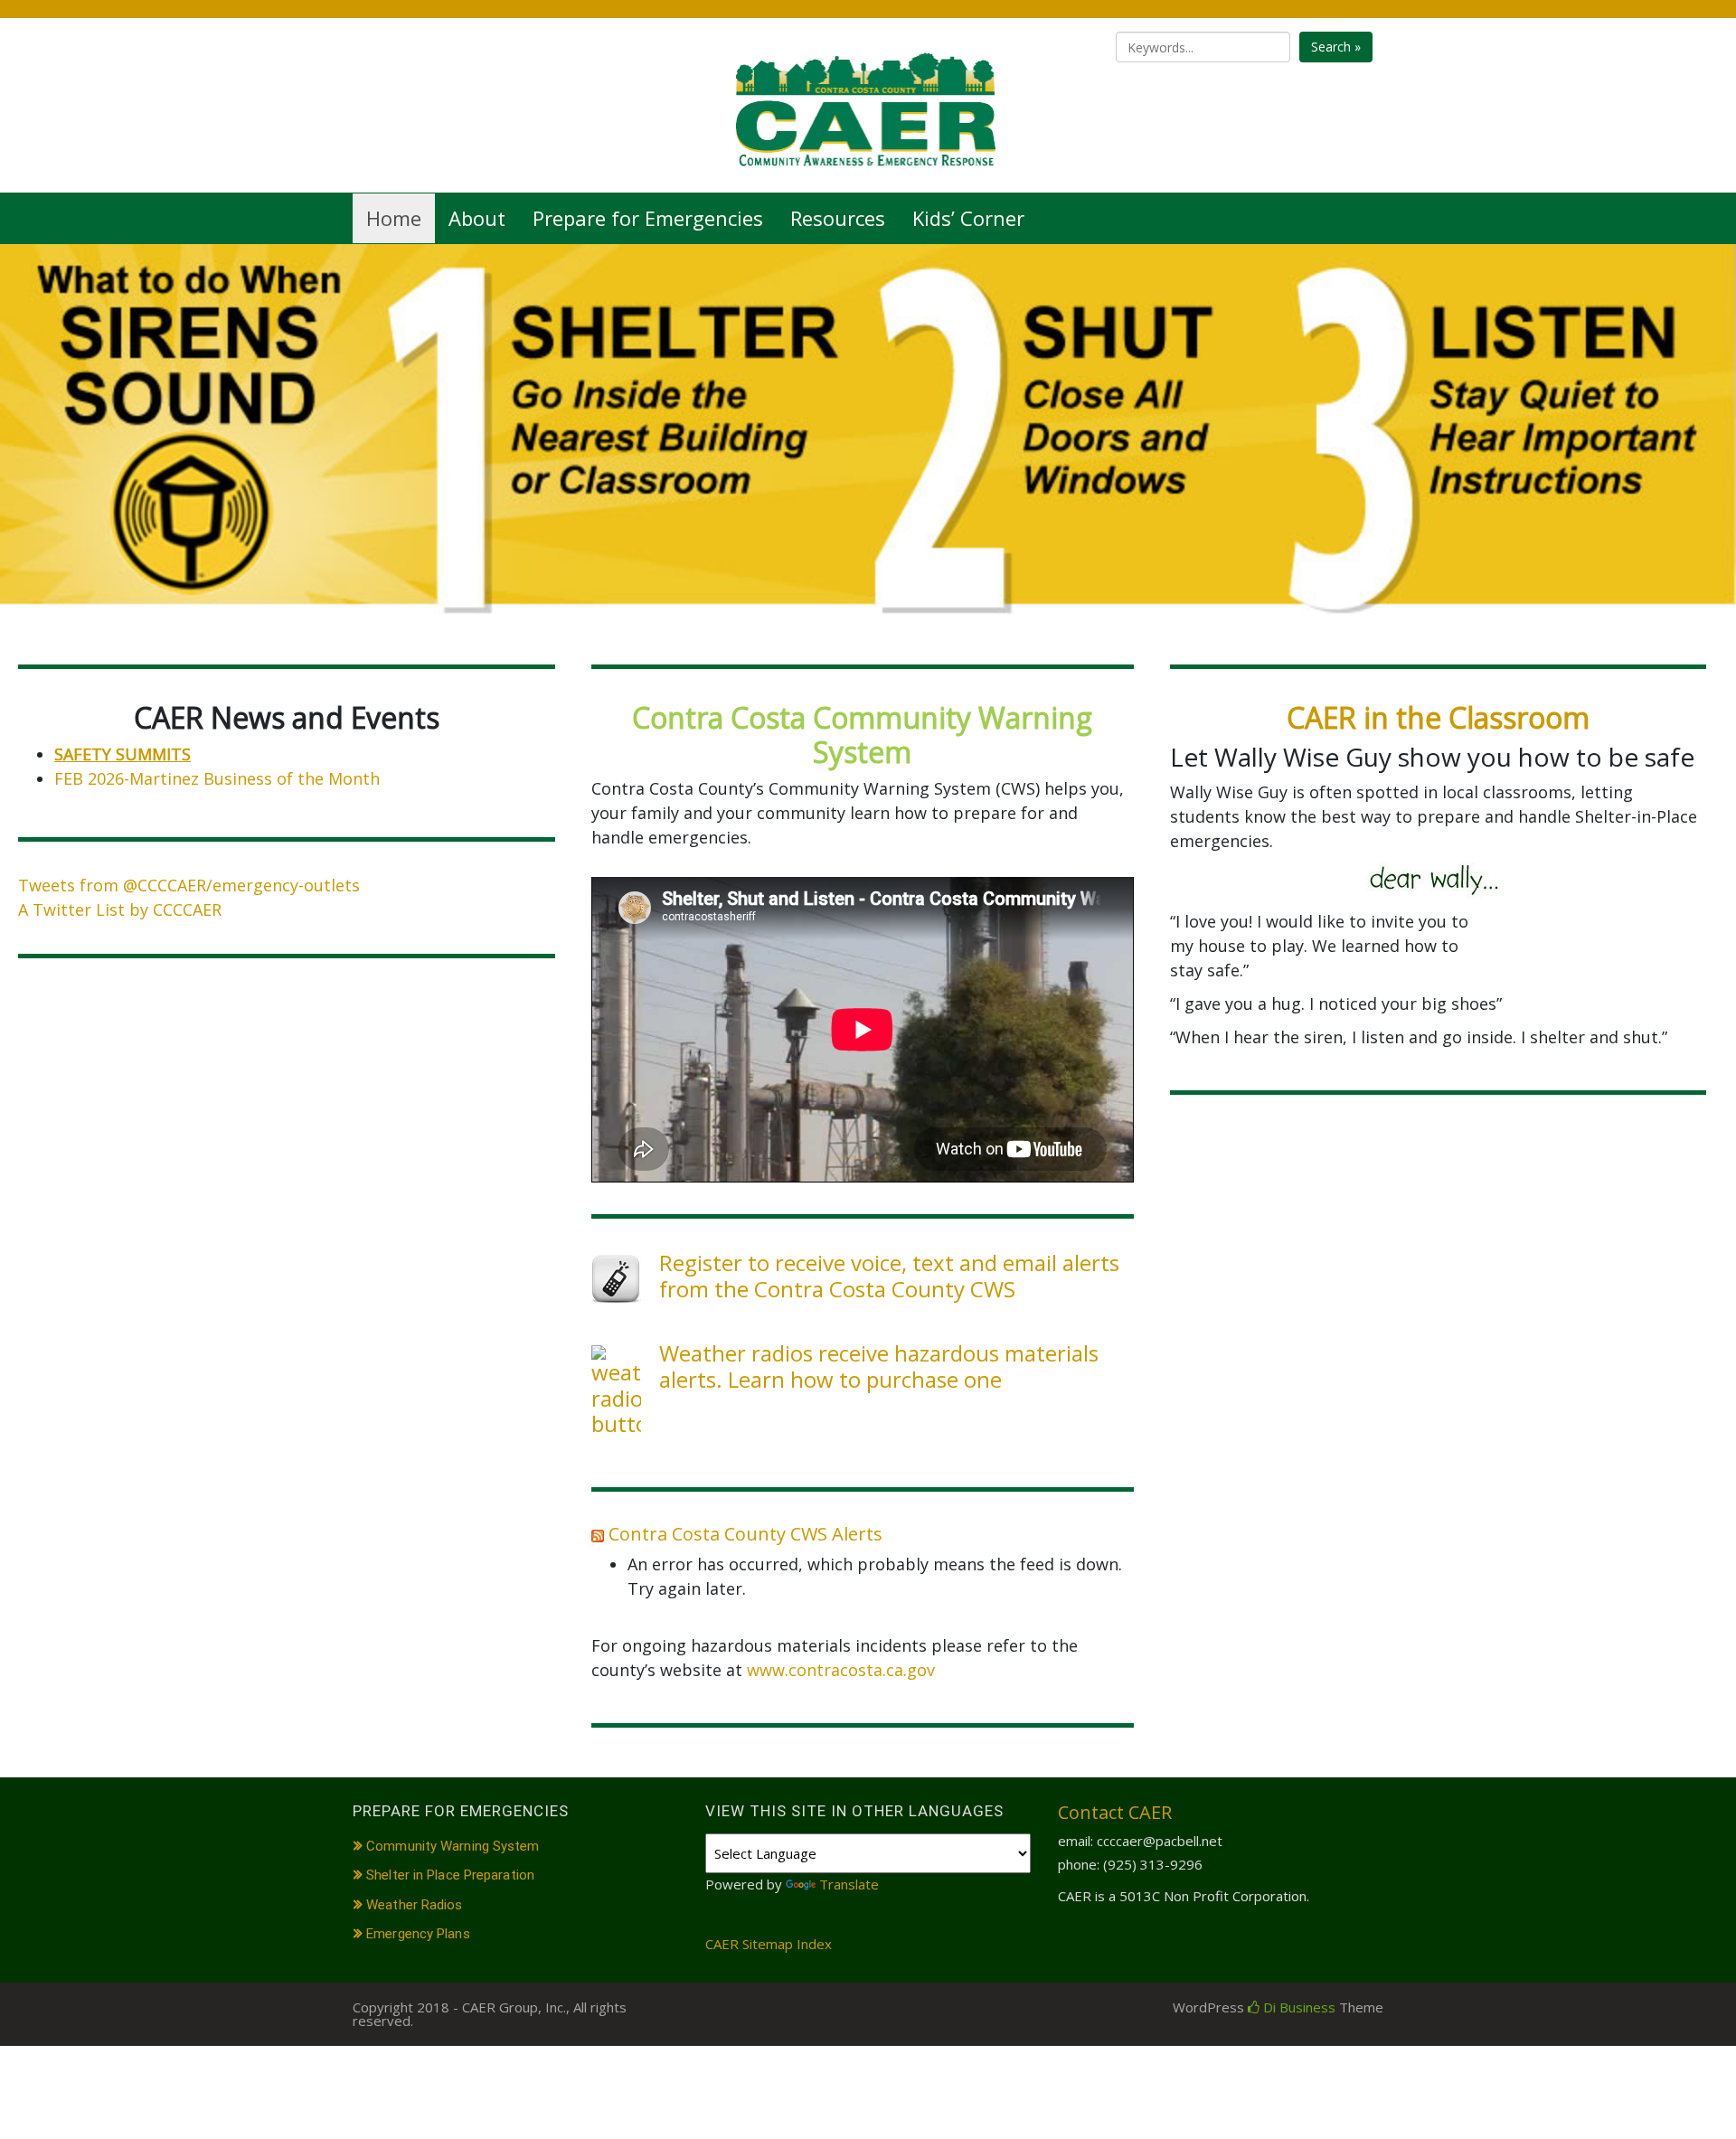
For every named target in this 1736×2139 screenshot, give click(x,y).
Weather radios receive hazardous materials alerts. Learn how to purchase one (879, 1366)
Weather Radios (414, 1905)
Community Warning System (453, 1846)
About (477, 218)
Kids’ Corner (968, 218)
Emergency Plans (418, 1934)
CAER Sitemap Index (769, 1944)
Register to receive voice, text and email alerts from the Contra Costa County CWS (889, 1276)
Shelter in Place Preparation (450, 1875)
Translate (849, 1884)
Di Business (1297, 2007)
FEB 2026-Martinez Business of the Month (217, 778)
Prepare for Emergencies (648, 218)
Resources (838, 218)
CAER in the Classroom (1438, 717)
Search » (1336, 47)
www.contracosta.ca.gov (841, 1670)
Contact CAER (1115, 1812)
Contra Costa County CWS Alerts (745, 1534)
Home (394, 218)
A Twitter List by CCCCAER (120, 909)
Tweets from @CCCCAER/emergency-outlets (189, 885)
